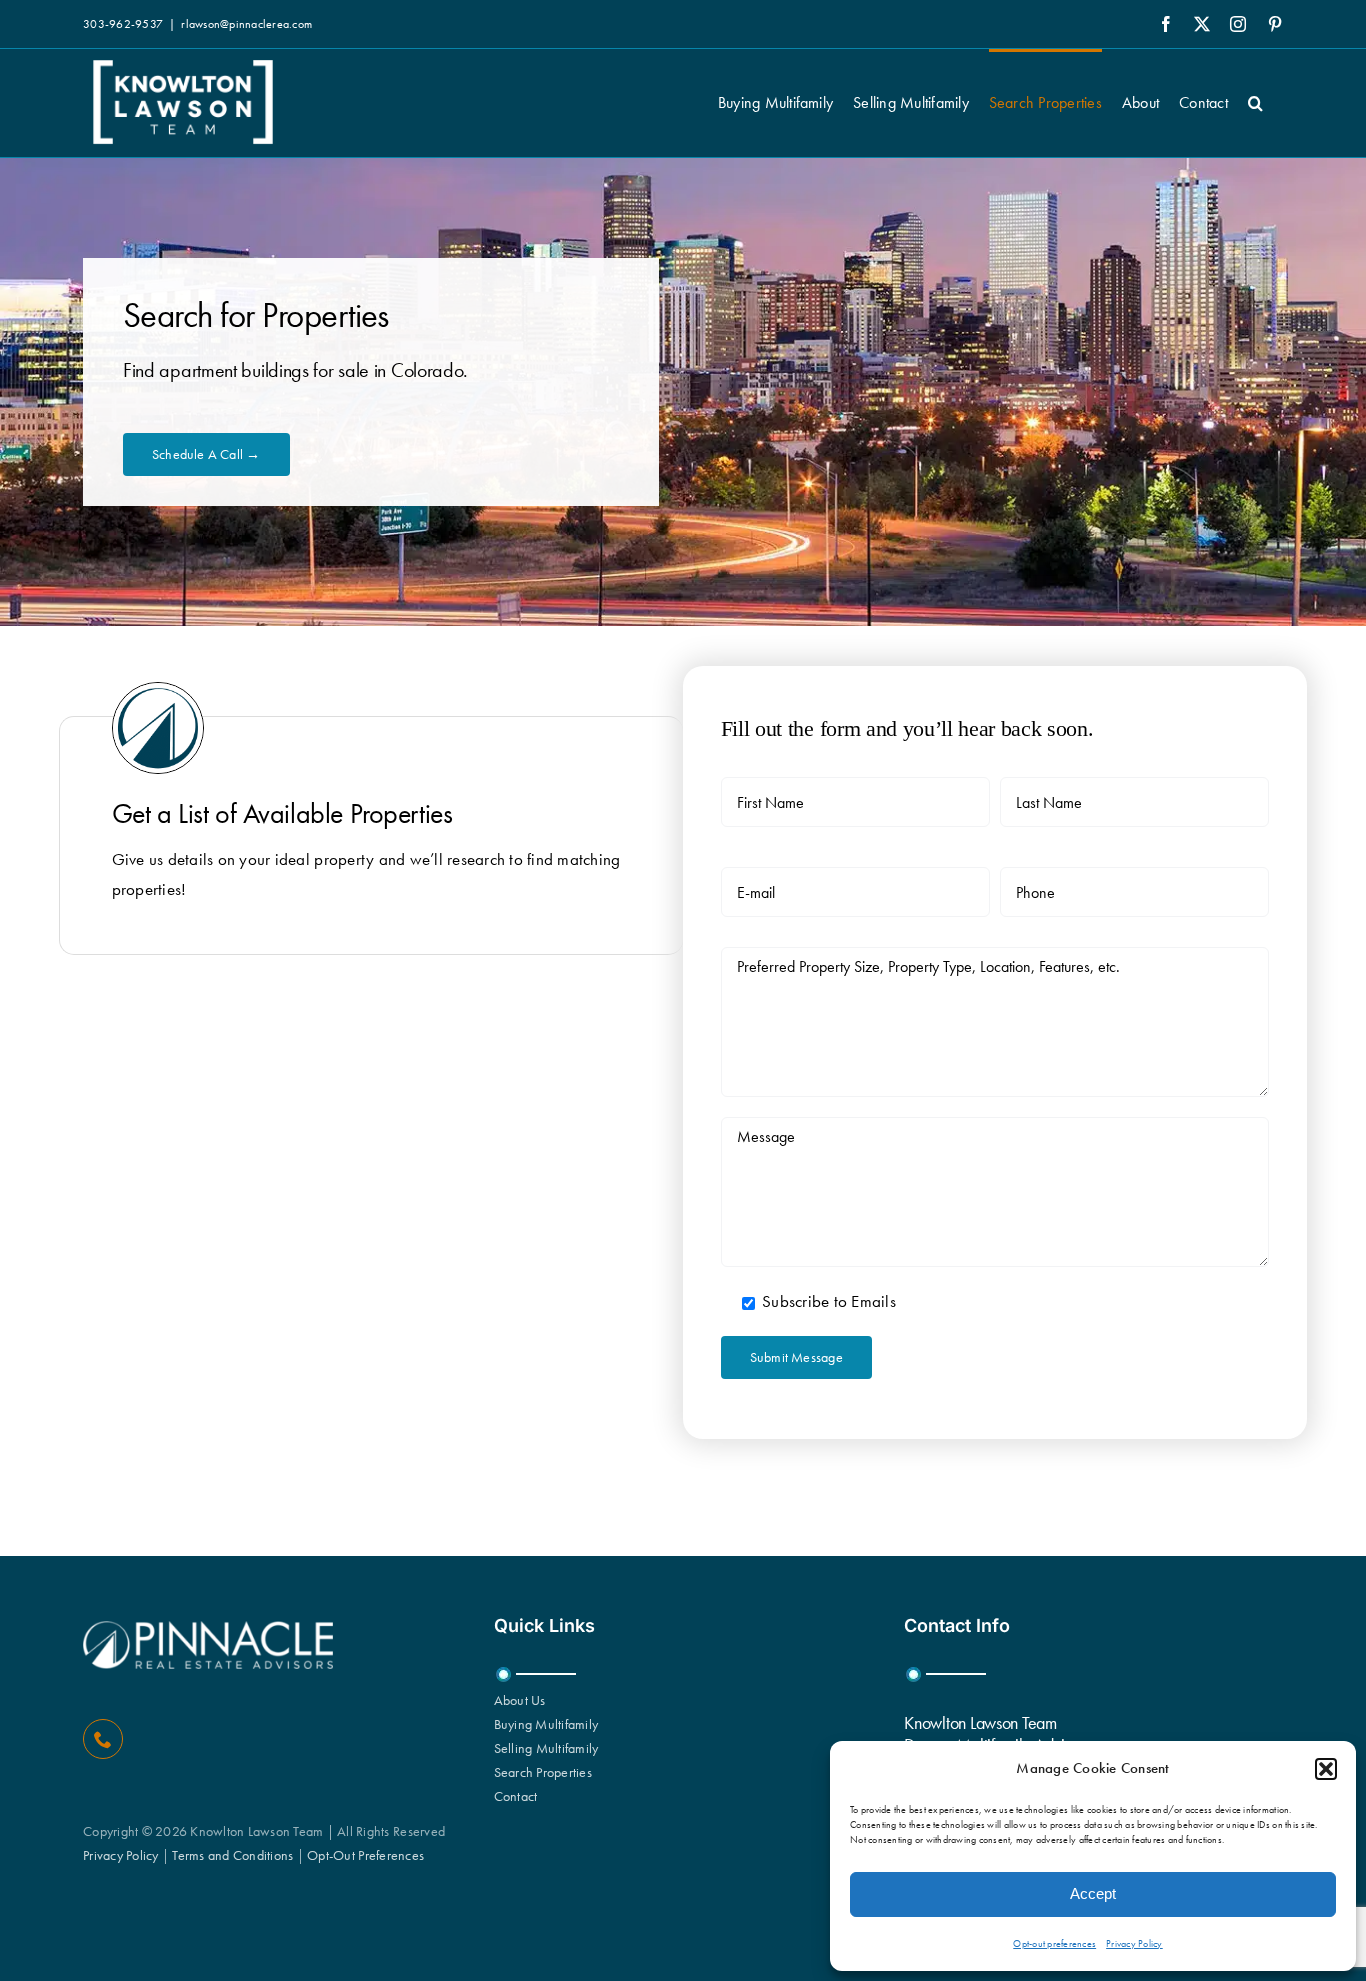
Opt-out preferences (1054, 1943)
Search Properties (543, 1772)
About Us (520, 1700)
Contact (516, 1796)
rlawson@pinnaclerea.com (246, 24)
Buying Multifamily (546, 1724)
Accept (1093, 1893)
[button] (1326, 1769)
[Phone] (103, 1739)
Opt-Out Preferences (365, 1855)
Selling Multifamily (546, 1748)
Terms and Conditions (232, 1855)
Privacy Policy (1134, 1943)
